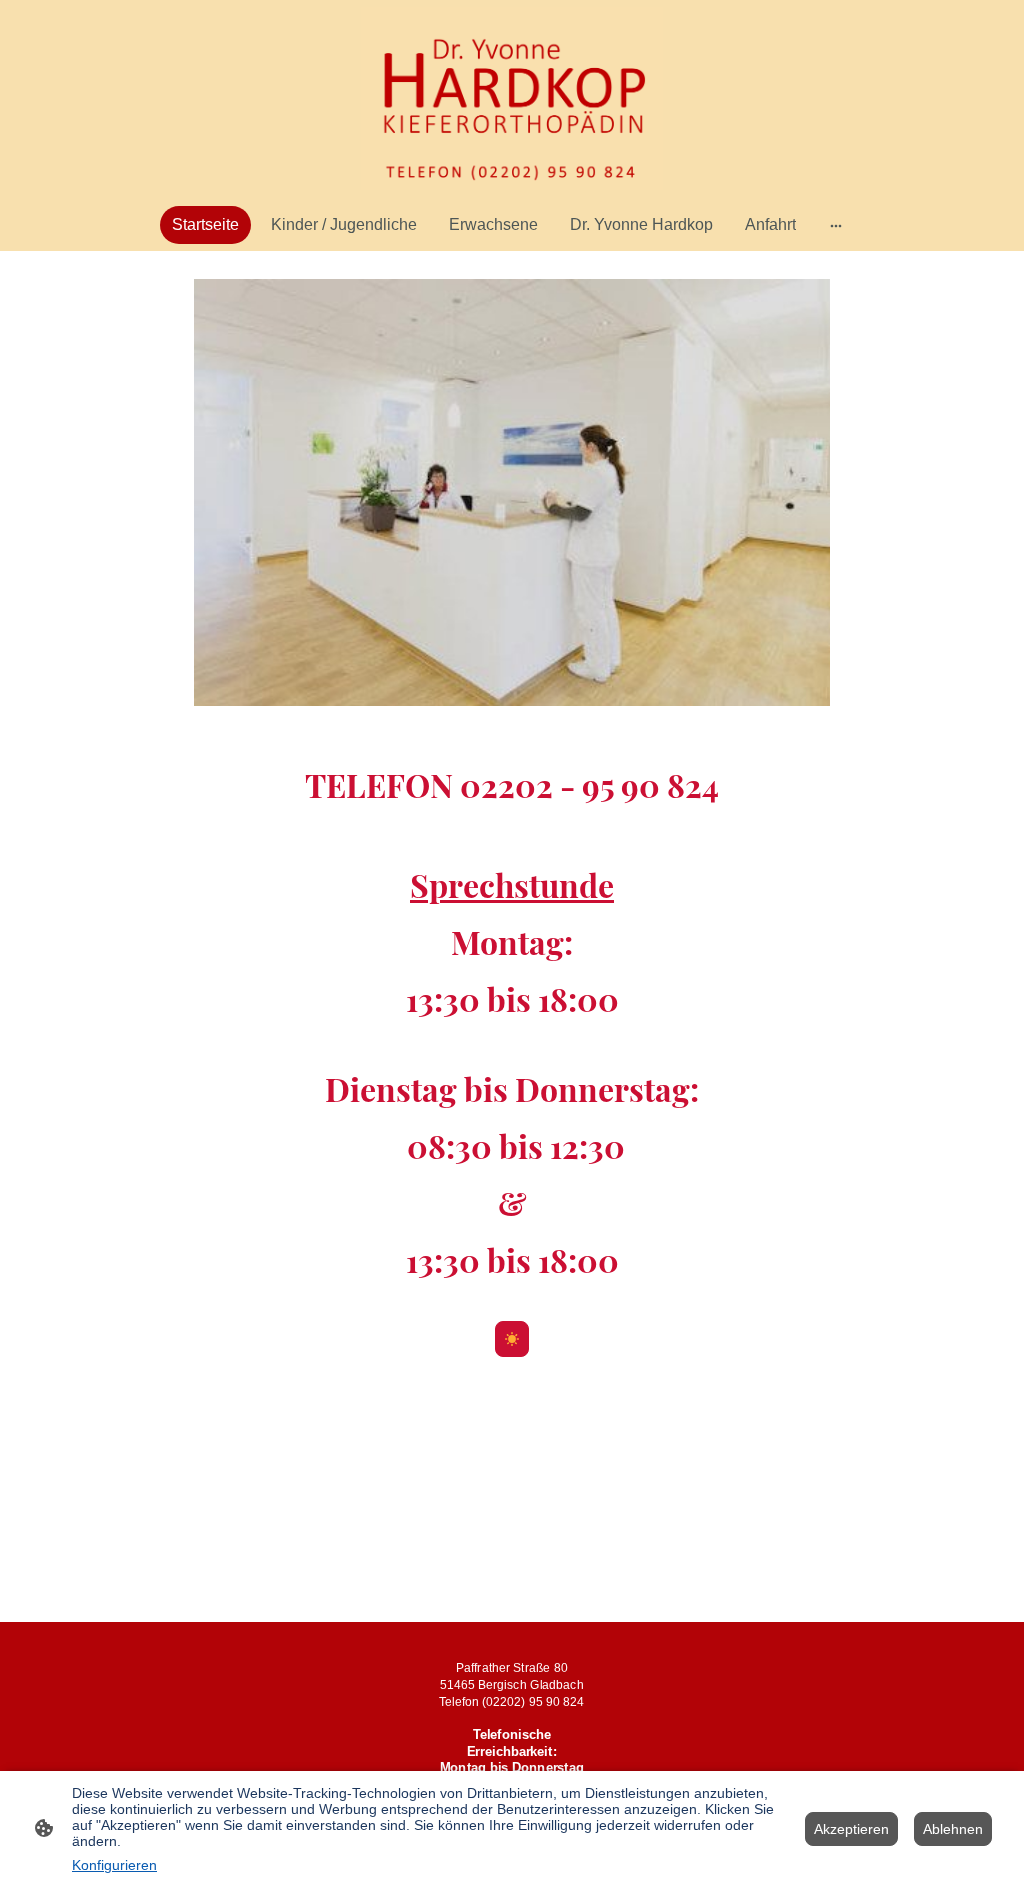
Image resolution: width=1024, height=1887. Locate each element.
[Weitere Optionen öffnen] (836, 225)
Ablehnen (953, 1829)
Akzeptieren (851, 1829)
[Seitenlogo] (511, 98)
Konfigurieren (114, 1865)
